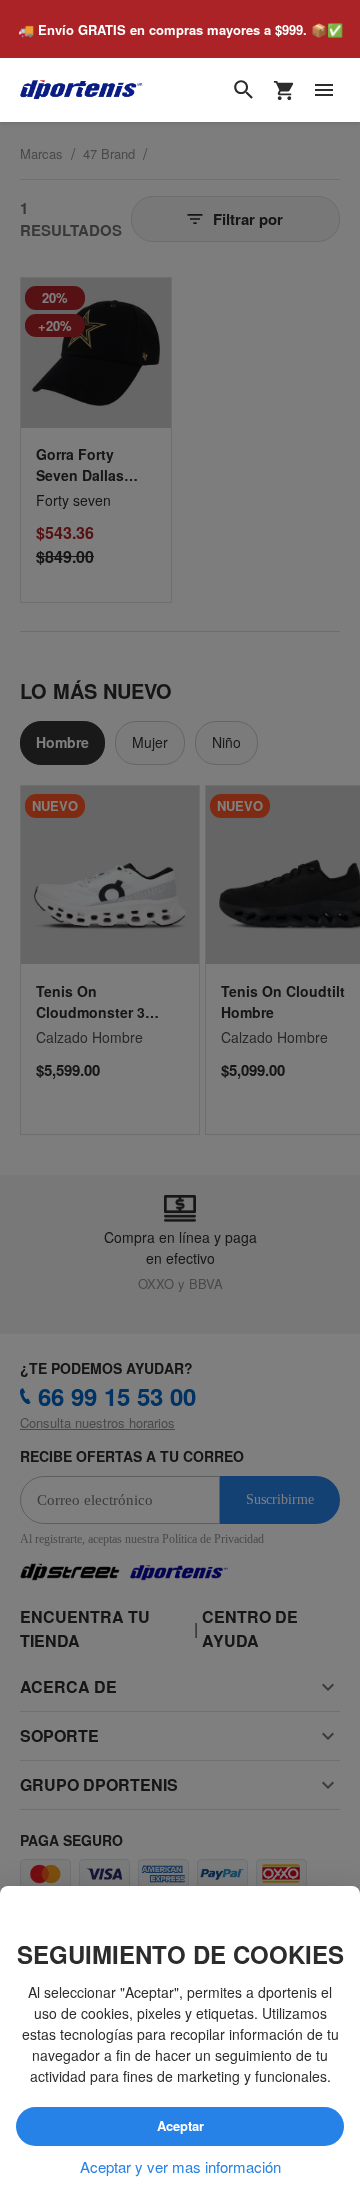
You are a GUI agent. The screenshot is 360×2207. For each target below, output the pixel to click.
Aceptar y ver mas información (180, 2167)
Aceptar (180, 2127)
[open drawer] (324, 91)
